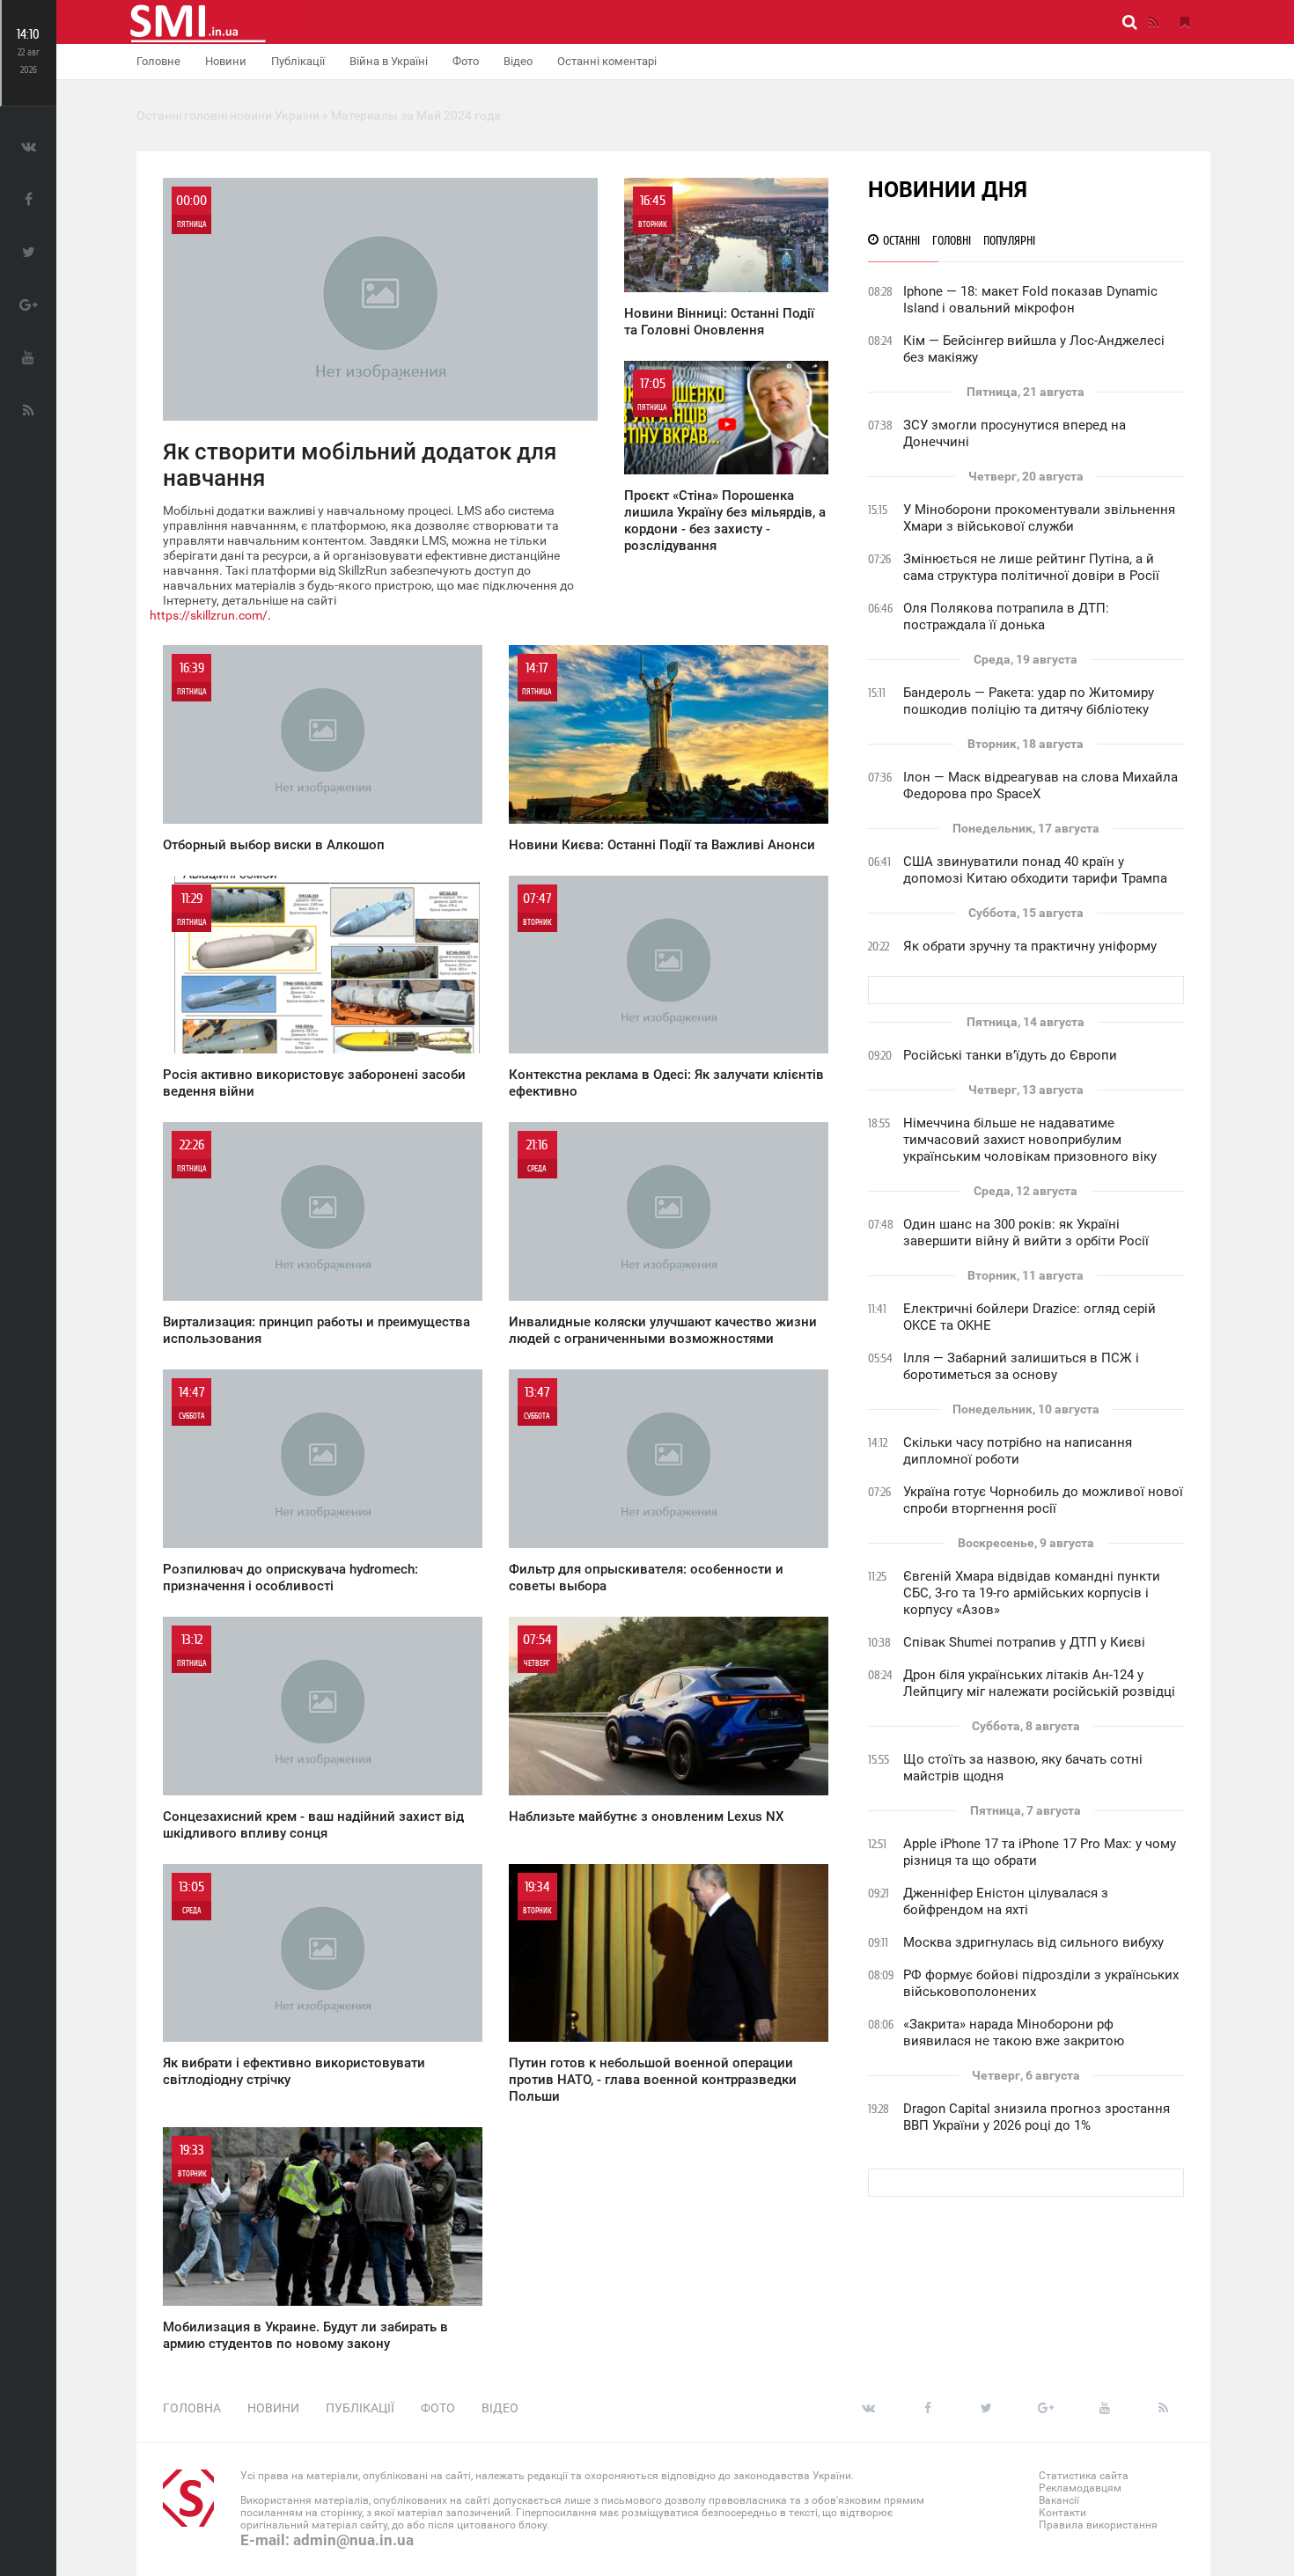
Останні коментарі (607, 61)
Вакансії (1059, 2500)
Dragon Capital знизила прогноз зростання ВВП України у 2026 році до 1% (1037, 2117)
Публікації (298, 61)
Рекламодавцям (1080, 2488)
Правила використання (1098, 2525)
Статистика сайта (1084, 2476)
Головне (158, 61)
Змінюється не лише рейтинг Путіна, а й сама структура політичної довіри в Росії (1031, 567)
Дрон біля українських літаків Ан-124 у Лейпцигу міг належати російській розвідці (1039, 1683)
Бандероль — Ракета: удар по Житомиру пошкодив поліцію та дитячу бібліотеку (1029, 701)
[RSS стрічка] (1153, 22)
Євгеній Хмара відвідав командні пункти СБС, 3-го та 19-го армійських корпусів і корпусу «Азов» (1032, 1593)
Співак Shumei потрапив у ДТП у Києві (1024, 1642)
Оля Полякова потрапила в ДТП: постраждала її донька (1006, 616)
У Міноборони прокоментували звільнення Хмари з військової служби (1039, 518)
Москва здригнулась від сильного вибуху (1033, 1942)
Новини (226, 61)
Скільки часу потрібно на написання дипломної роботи (1018, 1451)
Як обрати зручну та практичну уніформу (1030, 946)
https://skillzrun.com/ (209, 615)
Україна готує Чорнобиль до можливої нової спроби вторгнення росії (1043, 1500)
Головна (192, 2408)
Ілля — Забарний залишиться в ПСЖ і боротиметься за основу (1021, 1366)
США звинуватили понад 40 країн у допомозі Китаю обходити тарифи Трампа (1035, 870)
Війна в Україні (389, 61)
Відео (518, 61)
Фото (466, 61)
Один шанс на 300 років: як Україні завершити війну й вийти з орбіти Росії (1026, 1233)
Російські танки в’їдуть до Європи (1010, 1055)
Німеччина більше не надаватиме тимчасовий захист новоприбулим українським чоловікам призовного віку (1030, 1140)
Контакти (1062, 2513)
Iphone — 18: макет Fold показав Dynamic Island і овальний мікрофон (1030, 300)
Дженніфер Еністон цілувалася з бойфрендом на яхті (1006, 1901)
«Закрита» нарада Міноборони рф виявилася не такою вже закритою (1014, 2033)
